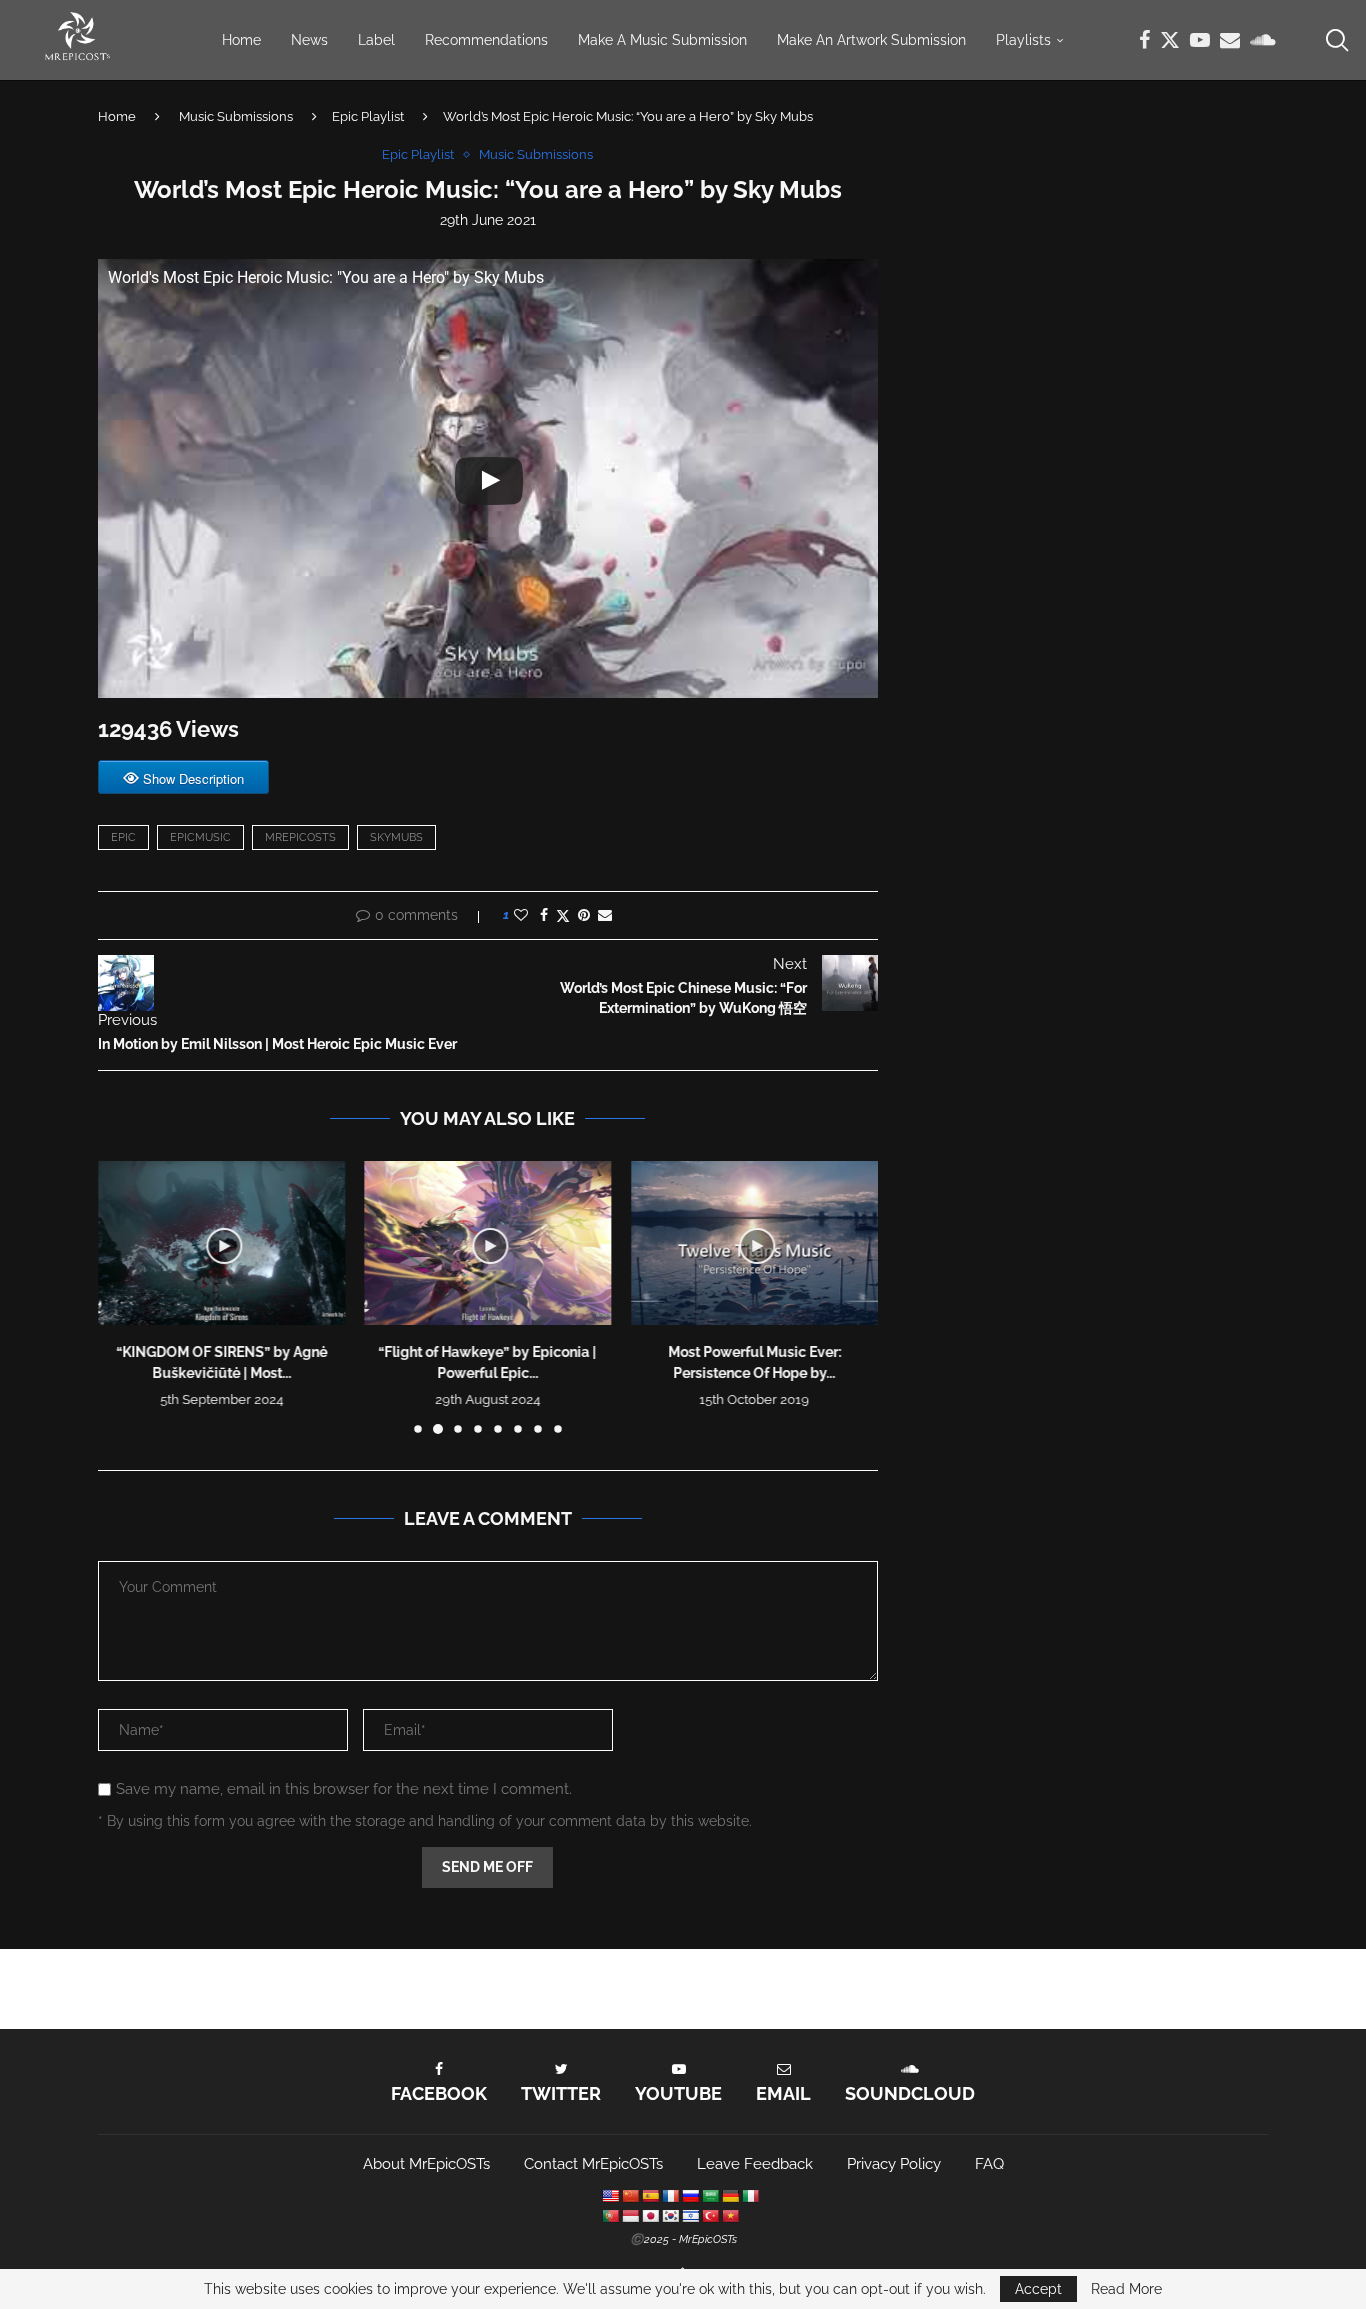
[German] (730, 2196)
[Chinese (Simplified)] (630, 2196)
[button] (125, 1296)
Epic (123, 837)
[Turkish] (710, 2216)
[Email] (1230, 40)
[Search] (1336, 40)
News (309, 40)
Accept (1038, 2289)
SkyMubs (396, 837)
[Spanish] (650, 2196)
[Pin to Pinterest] (584, 915)
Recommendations (486, 40)
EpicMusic (200, 837)
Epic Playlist (368, 116)
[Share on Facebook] (544, 915)
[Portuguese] (610, 2216)
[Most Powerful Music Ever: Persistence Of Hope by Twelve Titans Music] (754, 1243)
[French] (670, 2196)
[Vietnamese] (730, 2216)
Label (376, 40)
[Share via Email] (605, 915)
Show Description (193, 778)
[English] (610, 2196)
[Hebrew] (690, 2216)
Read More (1126, 2289)
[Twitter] (1170, 40)
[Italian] (750, 2196)
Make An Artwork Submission (871, 40)
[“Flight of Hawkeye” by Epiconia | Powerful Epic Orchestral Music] (488, 1243)
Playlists (1023, 40)
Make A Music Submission (662, 40)
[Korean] (670, 2216)
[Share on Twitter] (563, 915)
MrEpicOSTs (300, 837)
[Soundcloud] (1263, 40)
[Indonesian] (630, 2216)
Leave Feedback (755, 2164)
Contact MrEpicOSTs (593, 2164)
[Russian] (690, 2196)
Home (241, 40)
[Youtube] (1200, 40)
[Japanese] (650, 2216)
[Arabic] (710, 2196)
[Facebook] (1144, 40)
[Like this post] (521, 915)
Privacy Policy (894, 2164)
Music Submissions (236, 116)
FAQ (989, 2164)
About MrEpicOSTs (426, 2164)
